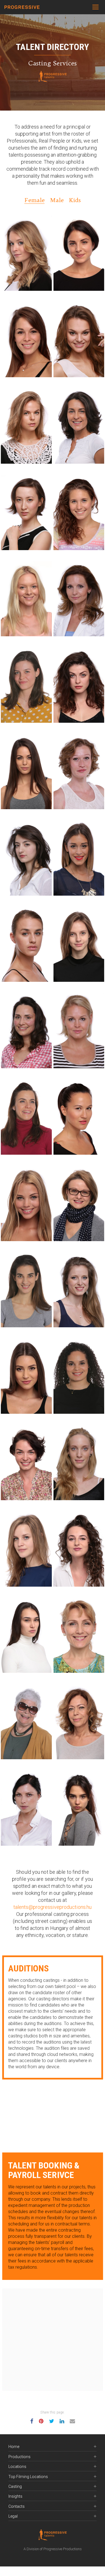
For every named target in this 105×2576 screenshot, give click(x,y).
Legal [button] (13, 2516)
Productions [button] (19, 2457)
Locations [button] (17, 2467)
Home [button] (14, 2447)
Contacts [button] (17, 2507)
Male (57, 200)
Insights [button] (15, 2496)
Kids (75, 200)
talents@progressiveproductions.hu (53, 1907)
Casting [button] (15, 2487)
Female (34, 200)
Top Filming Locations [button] (28, 2477)
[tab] (53, 2447)
